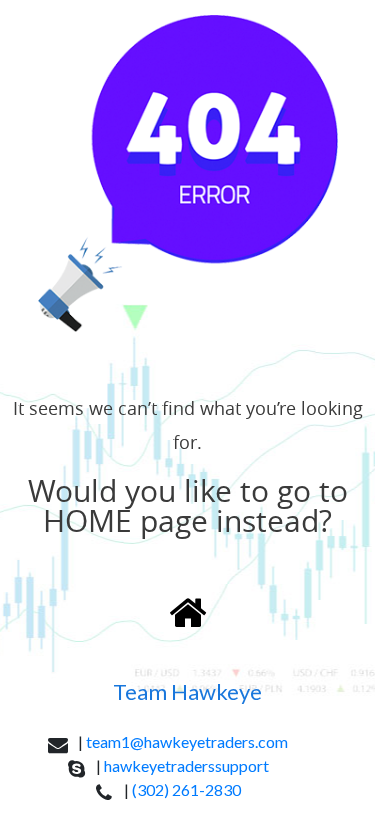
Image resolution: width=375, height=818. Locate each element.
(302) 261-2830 (186, 789)
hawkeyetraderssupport (186, 765)
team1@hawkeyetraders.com (187, 741)
